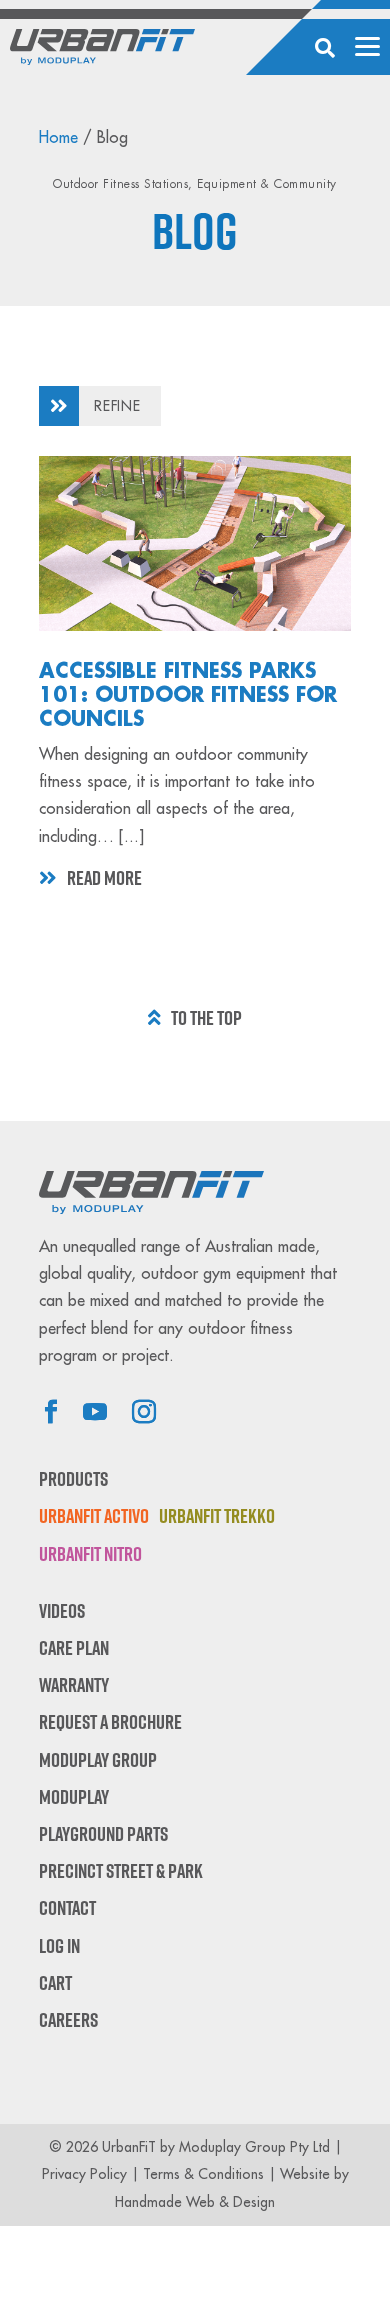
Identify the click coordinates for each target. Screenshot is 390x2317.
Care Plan (74, 1648)
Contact (67, 1908)
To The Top (206, 1018)
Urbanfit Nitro (90, 1554)
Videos (62, 1611)
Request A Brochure (110, 1722)
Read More (104, 878)
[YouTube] (95, 1414)
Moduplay (74, 1797)
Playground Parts (103, 1834)
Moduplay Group (98, 1760)
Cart (55, 1983)
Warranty (74, 1685)
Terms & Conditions (203, 2174)
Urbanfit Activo (94, 1516)
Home (58, 138)
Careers (68, 2020)
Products (73, 1479)
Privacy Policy (84, 2174)
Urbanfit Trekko (217, 1516)
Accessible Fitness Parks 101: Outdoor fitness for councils (188, 695)
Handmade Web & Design (195, 2202)
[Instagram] (144, 1414)
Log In (59, 1946)
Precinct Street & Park (121, 1871)
